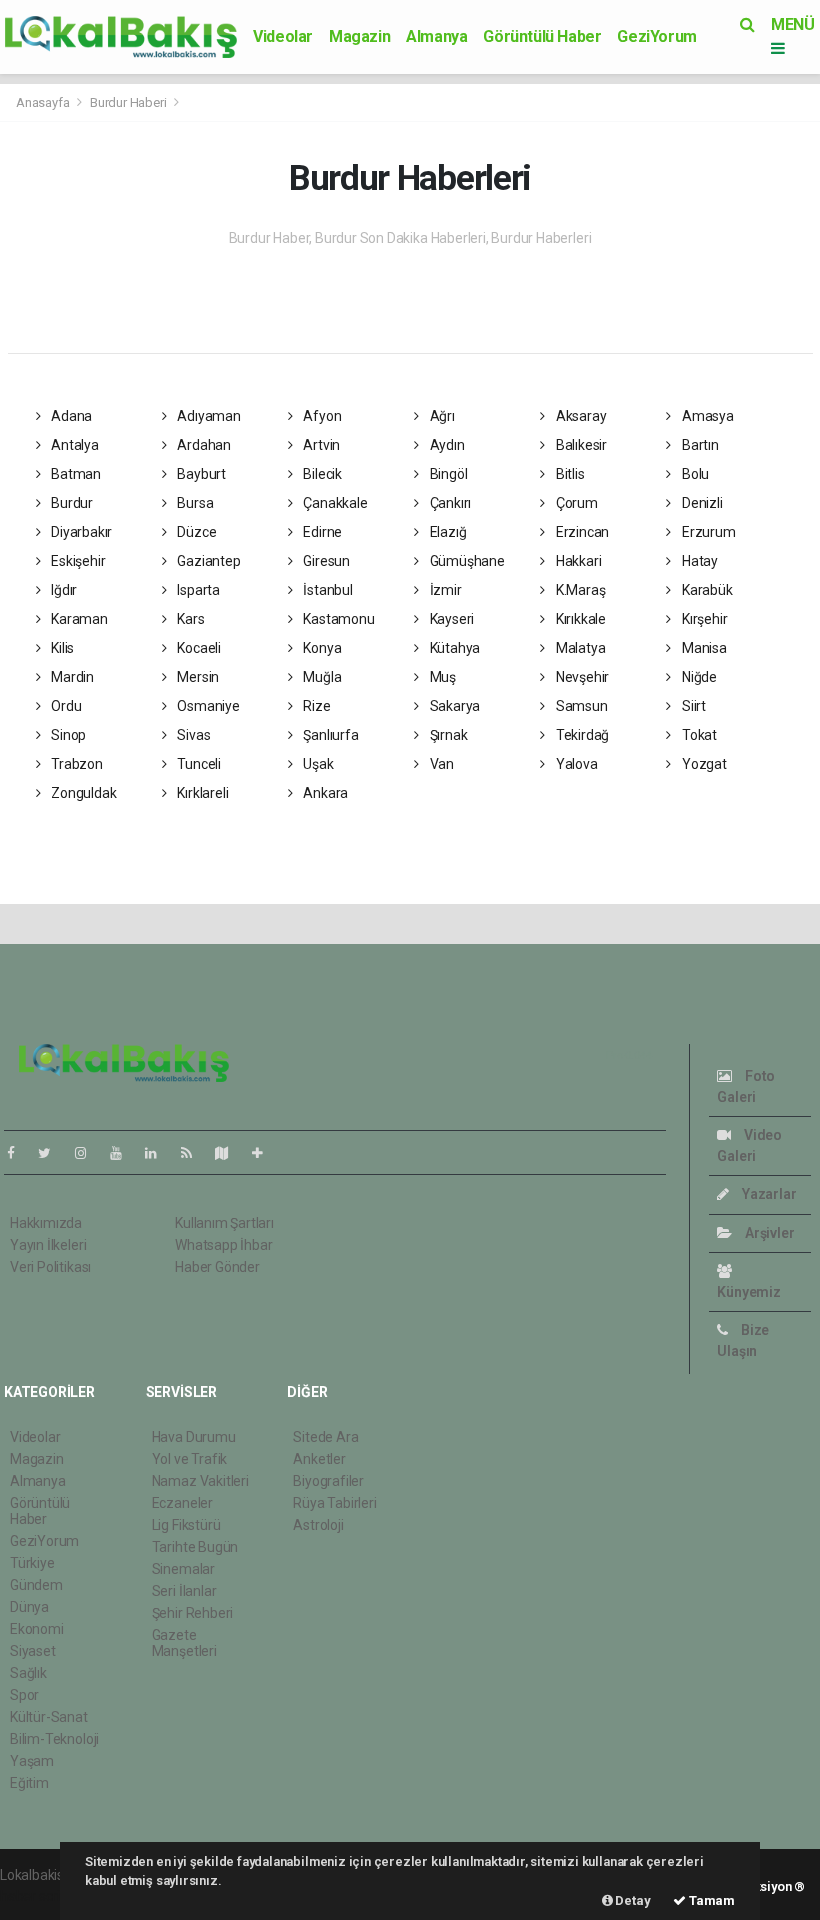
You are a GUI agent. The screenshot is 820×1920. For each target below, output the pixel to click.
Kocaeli (197, 648)
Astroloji (318, 1525)
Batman (74, 474)
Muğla (321, 677)
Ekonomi (37, 1629)
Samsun (580, 706)
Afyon (321, 416)
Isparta (196, 590)
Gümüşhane (466, 561)
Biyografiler (328, 1481)
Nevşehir (581, 677)
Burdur (70, 503)
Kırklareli (201, 793)
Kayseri (450, 619)
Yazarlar (767, 1194)
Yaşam (32, 1761)
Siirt (692, 706)
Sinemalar (183, 1569)
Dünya (29, 1607)
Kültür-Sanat (49, 1717)
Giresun (325, 561)
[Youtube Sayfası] (124, 1153)
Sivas (192, 735)
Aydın (446, 445)
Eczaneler (182, 1503)
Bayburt (199, 474)
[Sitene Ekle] (265, 1153)
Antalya (73, 445)
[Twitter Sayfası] (52, 1153)
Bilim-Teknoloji (54, 1739)
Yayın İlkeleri (48, 1245)
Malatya (579, 648)
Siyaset (33, 1651)
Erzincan (581, 532)
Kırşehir (703, 619)
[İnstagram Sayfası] (89, 1153)
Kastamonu (338, 619)
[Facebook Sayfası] (19, 1153)
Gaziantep (207, 561)
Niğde (698, 677)
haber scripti (38, 1896)
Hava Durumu (194, 1437)
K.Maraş (579, 590)
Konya (321, 648)
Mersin (196, 677)
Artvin (320, 445)
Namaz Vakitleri (200, 1481)
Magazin (359, 36)
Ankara (324, 793)
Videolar (283, 36)
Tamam (710, 1900)
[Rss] (194, 1153)
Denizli (700, 503)
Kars (189, 619)
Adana (70, 416)
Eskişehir (76, 561)
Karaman (77, 619)
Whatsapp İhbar (223, 1245)
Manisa (702, 648)
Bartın (698, 445)
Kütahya (453, 648)
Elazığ (446, 532)
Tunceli (197, 764)
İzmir (444, 590)
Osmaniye (206, 706)
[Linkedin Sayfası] (159, 1153)
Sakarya (453, 706)
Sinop (67, 735)
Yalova (575, 764)
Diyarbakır (80, 532)
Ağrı (441, 416)
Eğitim (29, 1783)
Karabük (705, 590)
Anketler (319, 1459)
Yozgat (702, 764)
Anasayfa (44, 102)
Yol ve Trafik (190, 1459)
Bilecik (321, 474)
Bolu (694, 474)
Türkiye (32, 1563)
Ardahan (202, 445)
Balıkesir (580, 445)
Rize (316, 706)
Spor (24, 1695)
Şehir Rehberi (193, 1613)
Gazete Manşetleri (184, 1643)
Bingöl (447, 474)
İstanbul (327, 590)
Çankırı (449, 503)
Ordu (64, 706)
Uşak (317, 764)
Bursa (193, 503)
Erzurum (707, 532)
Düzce (195, 532)
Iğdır (62, 590)
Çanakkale (334, 503)
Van (440, 764)
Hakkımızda (46, 1223)
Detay (632, 1900)
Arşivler (768, 1233)
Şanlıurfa (330, 735)
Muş (441, 677)
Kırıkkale (579, 619)
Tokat (698, 735)
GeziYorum (656, 36)
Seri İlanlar (184, 1591)
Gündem (36, 1585)
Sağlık (28, 1673)
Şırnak (447, 735)
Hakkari (577, 561)
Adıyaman (207, 416)
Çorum (575, 503)
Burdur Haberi (128, 102)
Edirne (321, 532)
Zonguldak (82, 793)
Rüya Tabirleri (334, 1503)
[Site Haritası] (230, 1153)
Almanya (436, 36)
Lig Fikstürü (186, 1525)
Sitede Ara (325, 1437)
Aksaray (579, 416)
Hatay (698, 561)
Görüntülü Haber (542, 36)
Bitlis (568, 474)
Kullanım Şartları (224, 1223)
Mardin (71, 677)
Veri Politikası (50, 1267)
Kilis (61, 648)
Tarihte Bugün (195, 1547)
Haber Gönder (217, 1267)
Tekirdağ (581, 735)
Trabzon (75, 764)
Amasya (706, 416)
